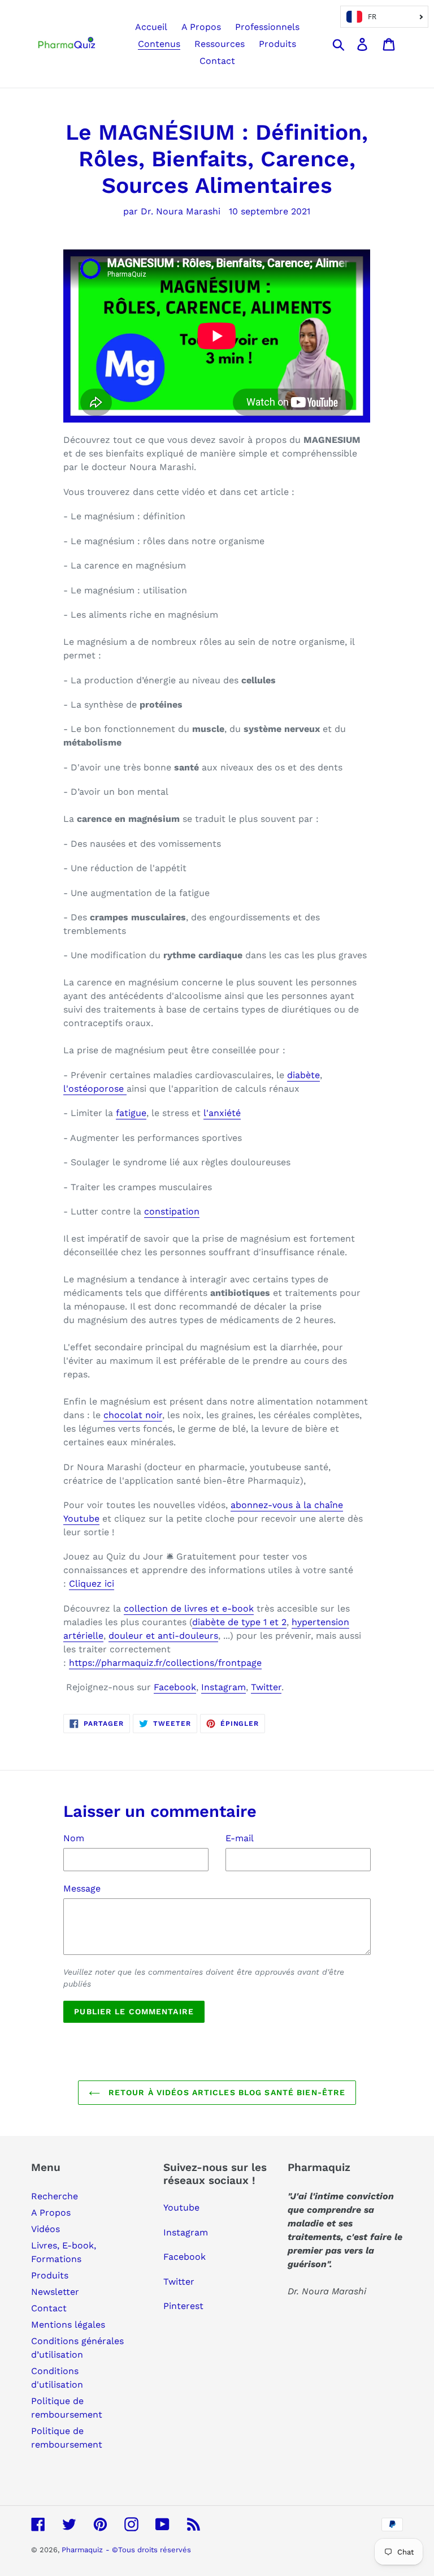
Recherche (55, 2196)
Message (82, 1888)
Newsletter (55, 2292)
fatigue (131, 1113)
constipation (172, 1211)
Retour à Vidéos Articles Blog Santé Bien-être (226, 2092)
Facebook (175, 1687)
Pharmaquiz (82, 2550)
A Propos (51, 2213)
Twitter (266, 1687)
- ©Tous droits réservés (148, 2550)
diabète (303, 1075)
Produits (50, 2275)
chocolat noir (133, 1415)
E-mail (240, 1838)
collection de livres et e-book (189, 1608)
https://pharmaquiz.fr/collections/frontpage (165, 1663)
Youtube (181, 2207)
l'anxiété (222, 1113)
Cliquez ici (92, 1584)
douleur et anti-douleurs (163, 1636)
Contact (49, 2308)
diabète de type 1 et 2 (239, 1622)
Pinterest (183, 2306)
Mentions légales (68, 2325)
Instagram (223, 1687)
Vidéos (45, 2229)
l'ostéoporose (95, 1089)
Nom (74, 1838)
